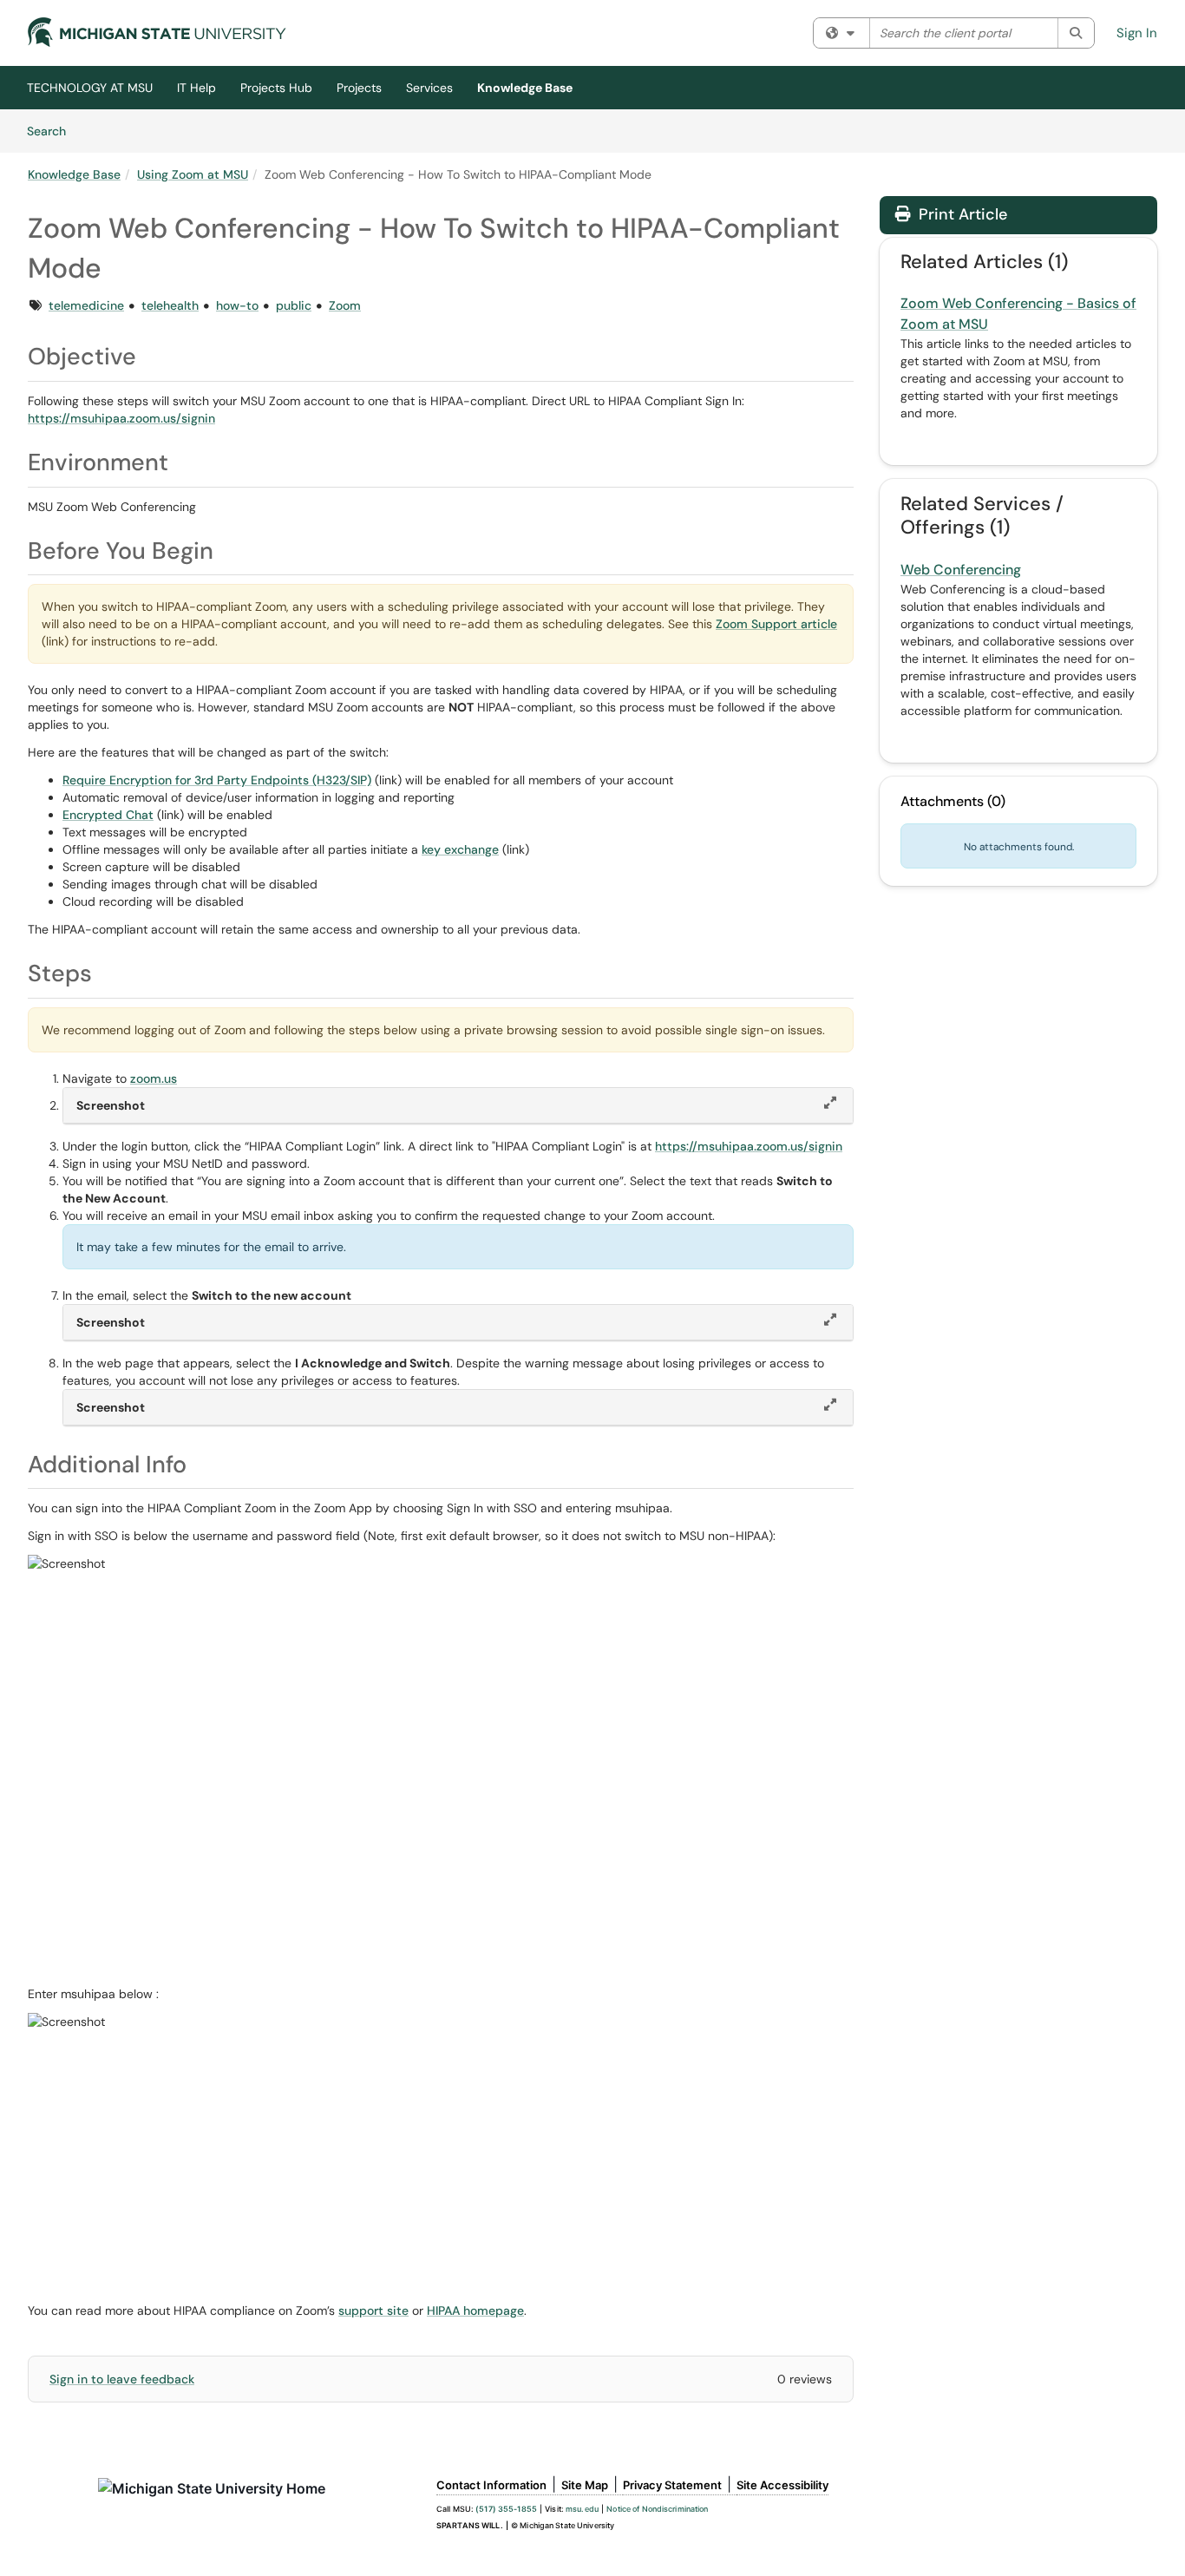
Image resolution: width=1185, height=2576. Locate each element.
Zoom (345, 305)
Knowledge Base (525, 88)
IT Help (196, 88)
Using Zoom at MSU (193, 174)
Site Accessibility (782, 2485)
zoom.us (154, 1078)
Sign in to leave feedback (122, 2379)
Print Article (961, 214)
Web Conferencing (961, 570)
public (294, 305)
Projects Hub (276, 88)
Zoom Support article (776, 624)
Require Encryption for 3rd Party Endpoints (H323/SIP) (217, 780)
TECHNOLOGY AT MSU (90, 88)
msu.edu (582, 2509)
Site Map (585, 2485)
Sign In (1137, 33)
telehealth (170, 305)
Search (52, 131)
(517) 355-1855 (506, 2509)
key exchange (460, 849)
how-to (237, 305)
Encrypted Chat (108, 815)
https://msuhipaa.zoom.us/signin (121, 418)
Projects (359, 88)
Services (429, 88)
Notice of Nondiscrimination (657, 2509)
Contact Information (491, 2485)
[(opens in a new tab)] (157, 32)
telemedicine (86, 305)
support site (373, 2311)
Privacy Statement (672, 2485)
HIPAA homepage (475, 2311)
